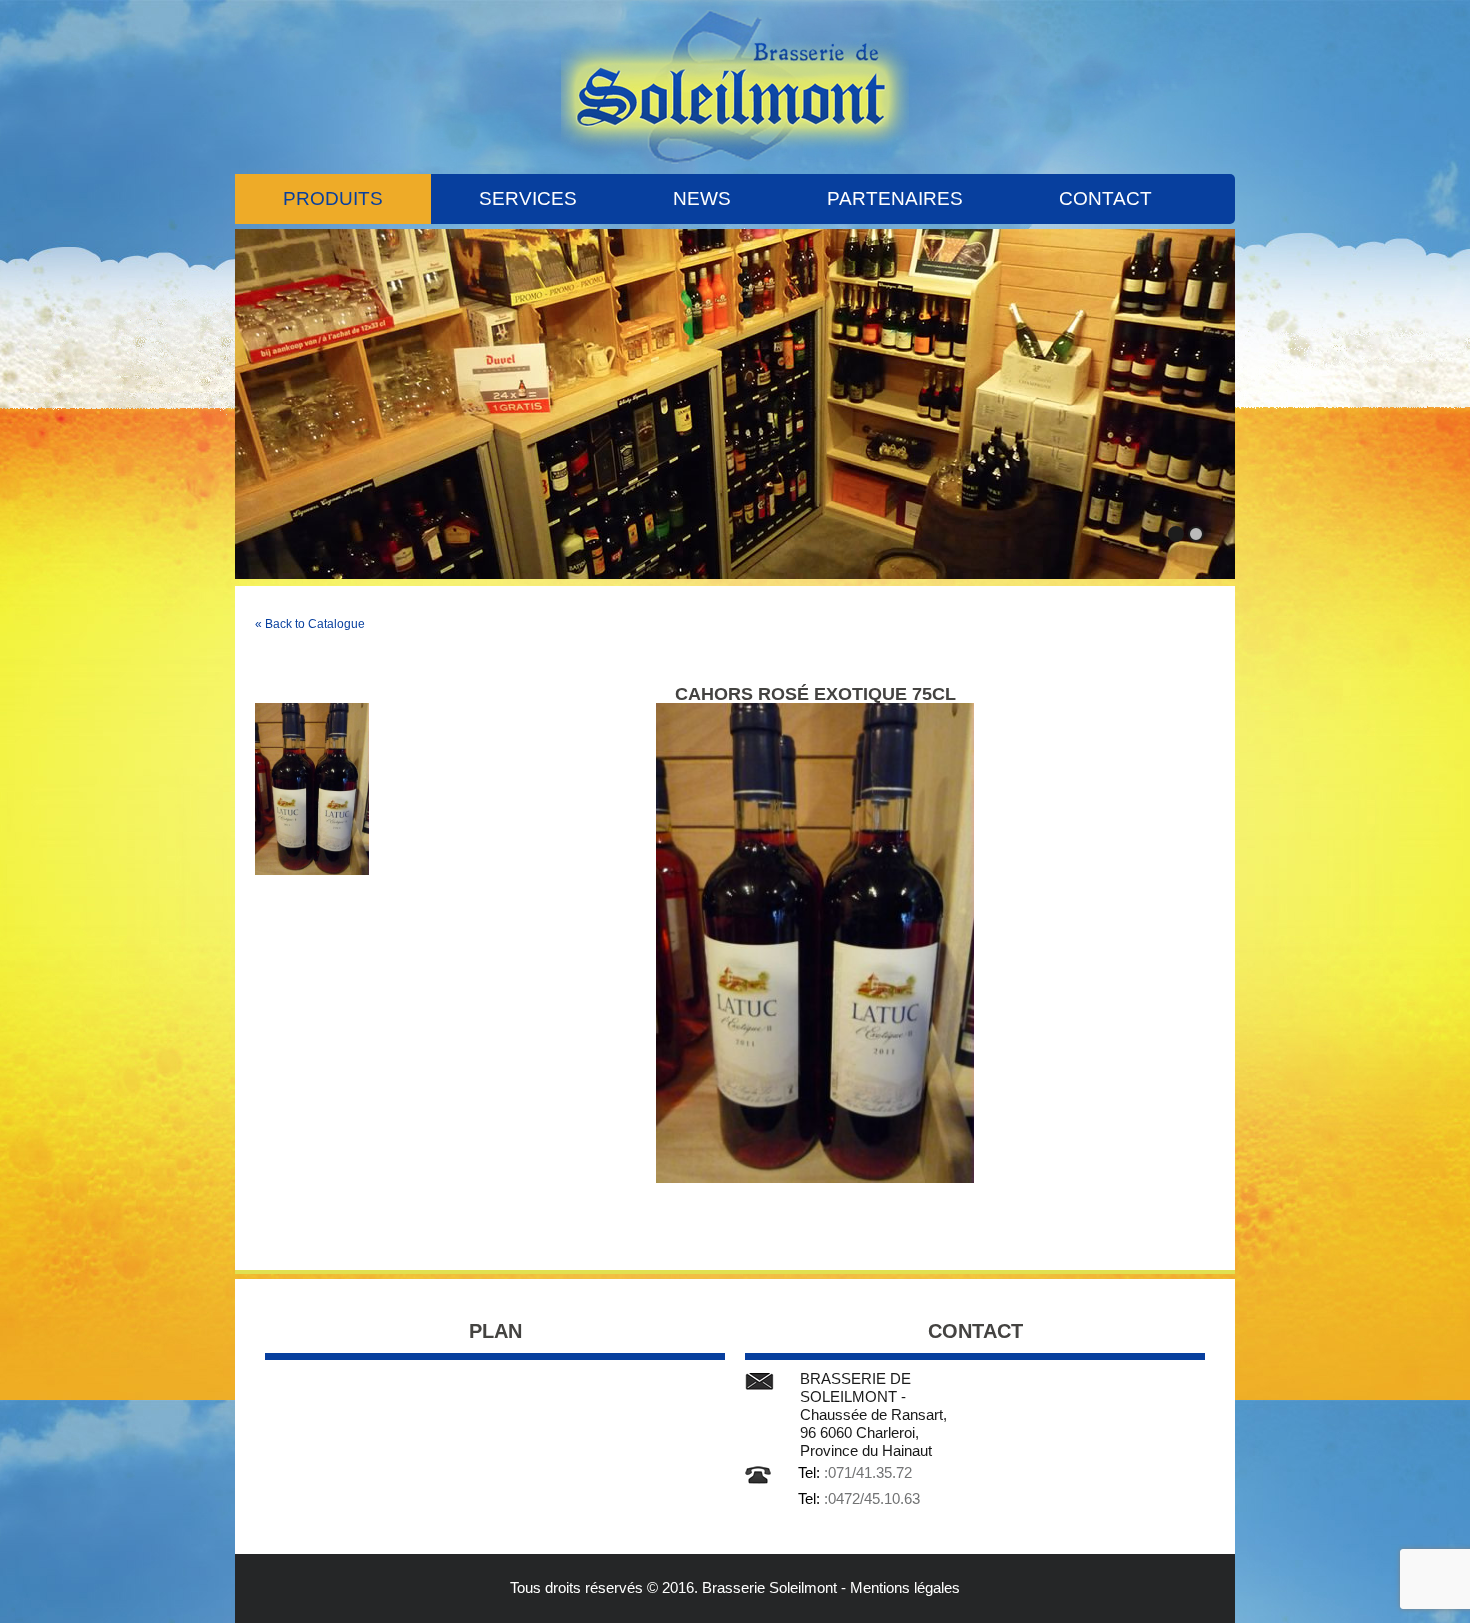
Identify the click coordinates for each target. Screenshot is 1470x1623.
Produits (333, 198)
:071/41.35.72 (868, 1472)
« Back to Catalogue (310, 624)
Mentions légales (905, 1587)
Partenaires (895, 198)
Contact (1105, 198)
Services (528, 198)
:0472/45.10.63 (872, 1498)
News (702, 198)
